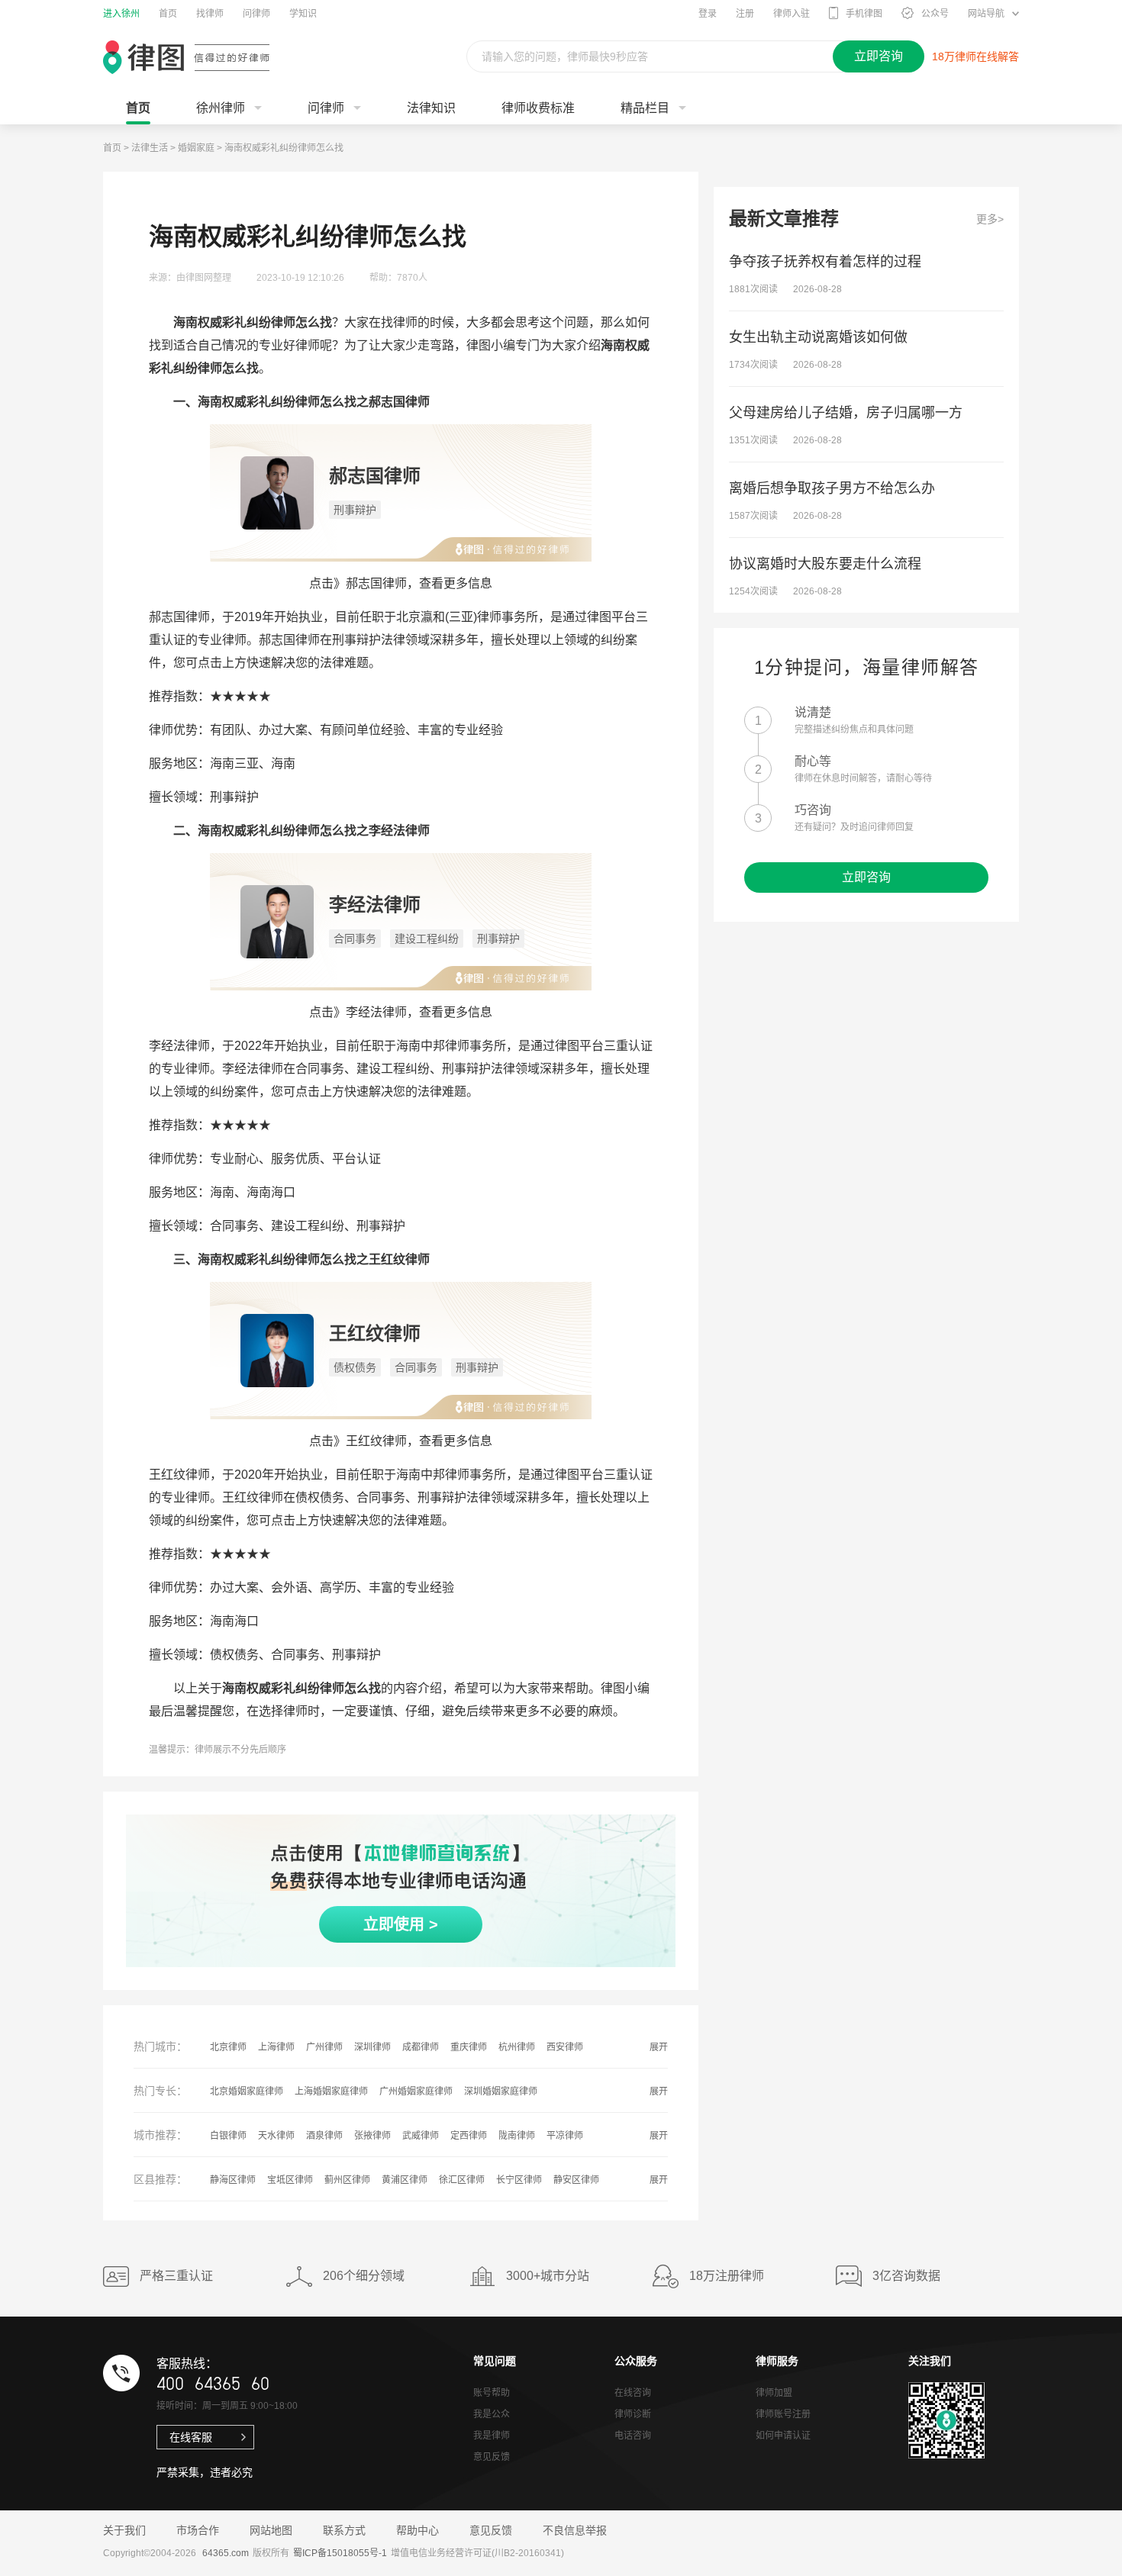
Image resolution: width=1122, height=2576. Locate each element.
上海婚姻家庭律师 (331, 2091)
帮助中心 (418, 2530)
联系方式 (344, 2530)
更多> (990, 219)
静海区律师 (233, 2180)
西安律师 (565, 2047)
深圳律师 (372, 2047)
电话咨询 (633, 2436)
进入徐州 (121, 14)
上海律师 (276, 2047)
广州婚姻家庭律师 (416, 2091)
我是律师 (492, 2436)
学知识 (303, 14)
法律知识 (431, 108)
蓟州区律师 (347, 2180)
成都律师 (421, 2047)
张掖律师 (372, 2136)
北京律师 (228, 2047)
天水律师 (276, 2136)
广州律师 (324, 2047)
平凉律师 (565, 2136)
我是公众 (492, 2414)
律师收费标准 (538, 108)
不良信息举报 (575, 2530)
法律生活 (150, 148)
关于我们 (124, 2530)
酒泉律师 (324, 2136)
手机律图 (864, 14)
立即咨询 (866, 877)
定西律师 (469, 2136)
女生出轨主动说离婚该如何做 (818, 337)
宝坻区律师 (290, 2180)
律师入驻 (792, 14)
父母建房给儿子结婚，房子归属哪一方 (846, 413)
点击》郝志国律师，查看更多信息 (401, 583)
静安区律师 (576, 2180)
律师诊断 (633, 2414)
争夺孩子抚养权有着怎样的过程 (825, 262)
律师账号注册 (783, 2414)
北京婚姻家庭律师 (247, 2091)
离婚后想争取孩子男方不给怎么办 (832, 488)
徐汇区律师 (462, 2180)
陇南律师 (517, 2136)
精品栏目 (645, 108)
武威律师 (421, 2136)
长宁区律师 (519, 2180)
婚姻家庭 (196, 148)
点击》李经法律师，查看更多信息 (401, 1012)
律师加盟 (774, 2393)
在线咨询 (633, 2393)
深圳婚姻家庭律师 (501, 2091)
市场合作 (198, 2530)
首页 (168, 14)
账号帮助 (492, 2393)
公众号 (935, 14)
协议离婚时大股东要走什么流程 (825, 564)
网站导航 (986, 14)
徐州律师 (221, 108)
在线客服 (191, 2437)
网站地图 (271, 2530)
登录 (708, 14)
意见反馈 (492, 2457)
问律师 (256, 14)
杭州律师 (517, 2047)
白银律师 (228, 2136)
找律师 (210, 14)
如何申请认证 (783, 2436)
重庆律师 (469, 2047)
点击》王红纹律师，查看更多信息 (401, 1441)
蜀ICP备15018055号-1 (340, 2553)
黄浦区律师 (405, 2180)
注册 (745, 14)
